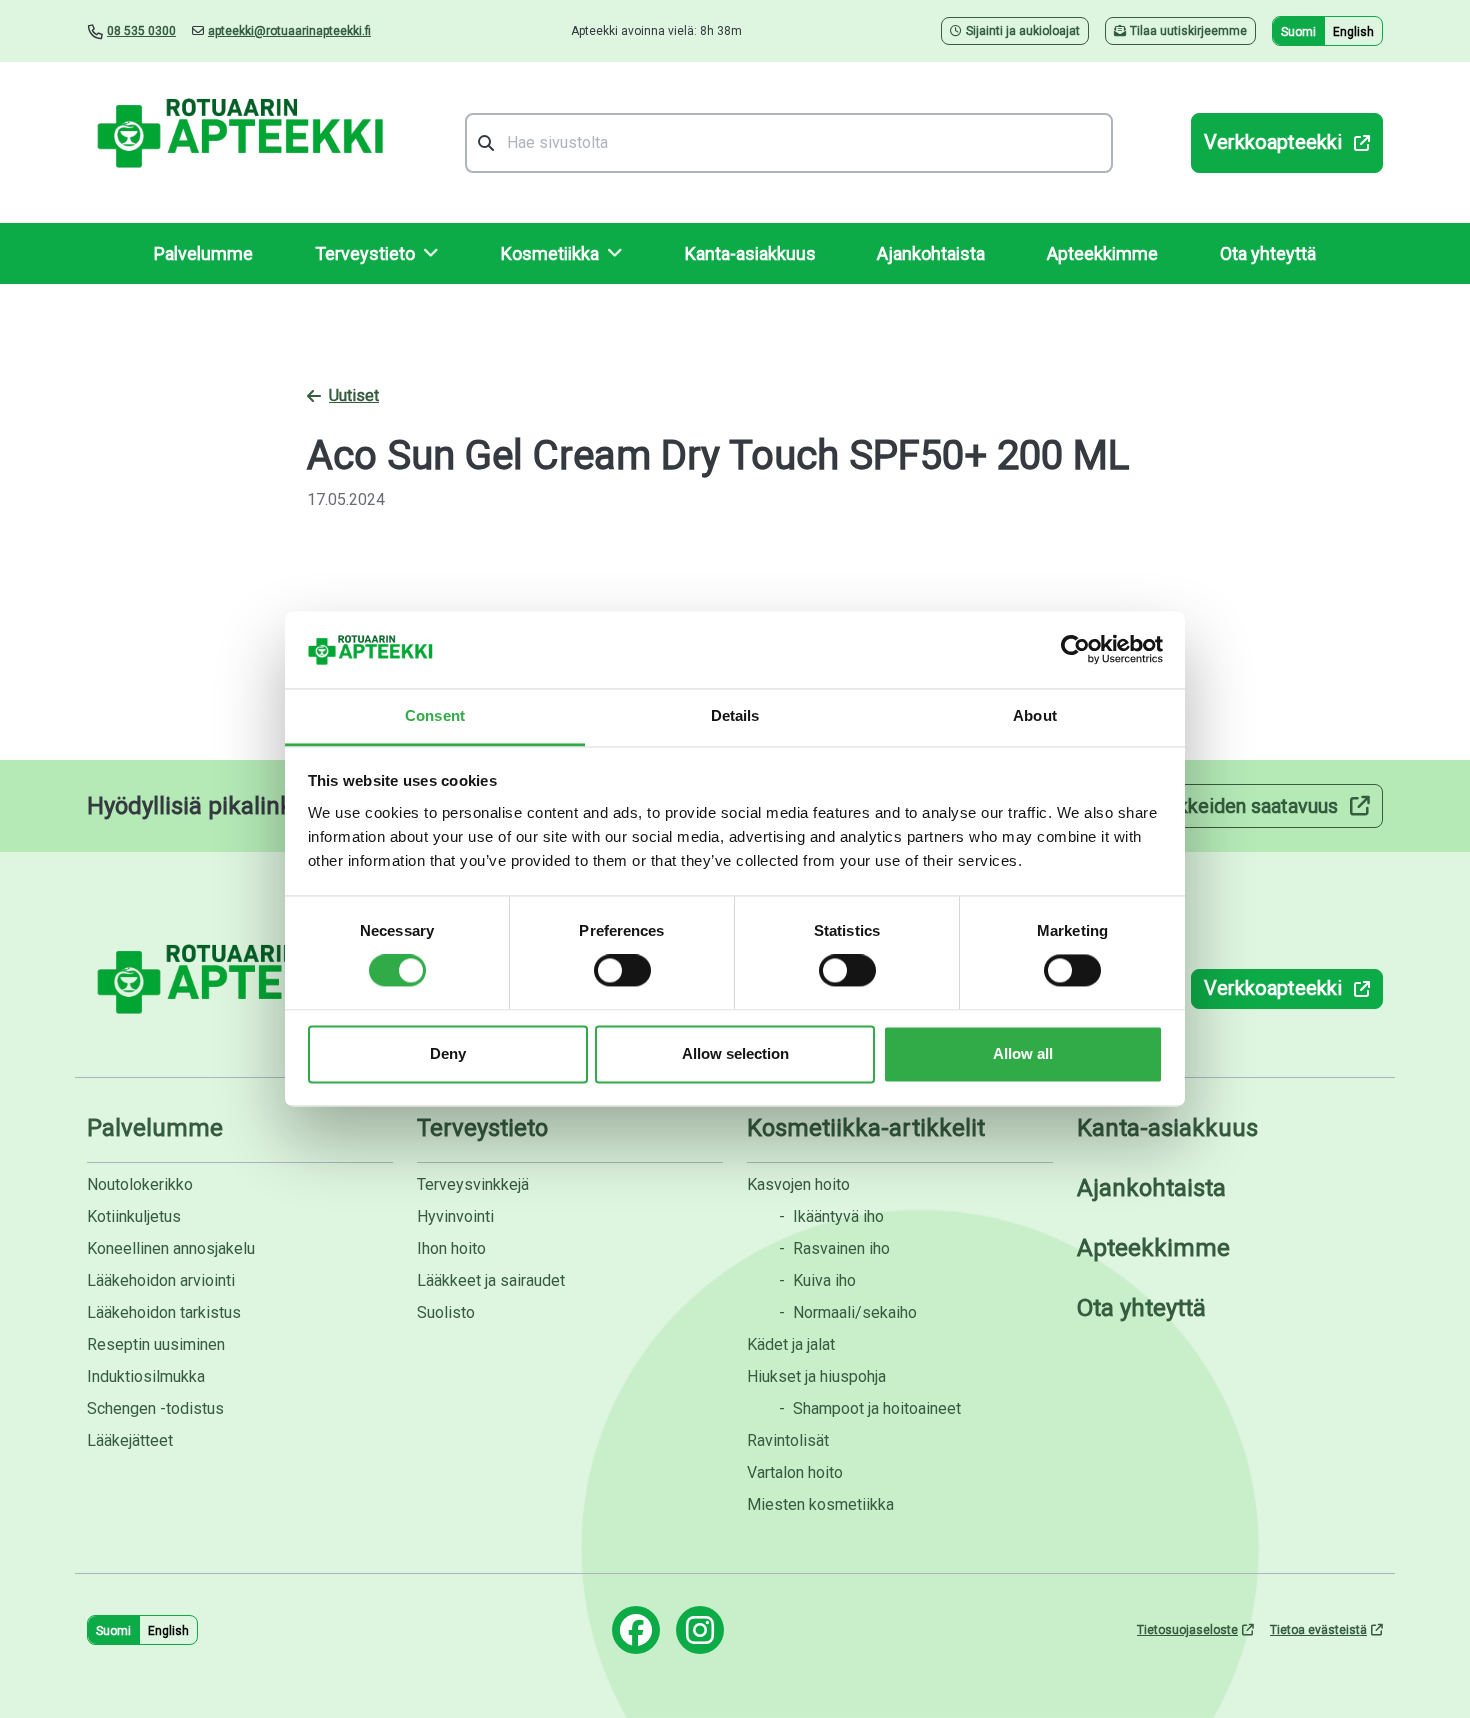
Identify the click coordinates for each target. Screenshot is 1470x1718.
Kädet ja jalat (791, 1344)
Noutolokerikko (140, 1184)
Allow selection (735, 1053)
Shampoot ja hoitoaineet (870, 1408)
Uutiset (354, 395)
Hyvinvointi (455, 1216)
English (1353, 32)
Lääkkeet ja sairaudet (491, 1280)
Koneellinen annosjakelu (171, 1248)
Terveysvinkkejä (473, 1184)
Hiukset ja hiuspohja (816, 1376)
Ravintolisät (788, 1440)
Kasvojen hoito (798, 1184)
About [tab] (1035, 715)
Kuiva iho (817, 1280)
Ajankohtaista (931, 253)
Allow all (1023, 1053)
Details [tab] (735, 715)
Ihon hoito (451, 1248)
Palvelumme (203, 253)
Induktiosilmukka (146, 1376)
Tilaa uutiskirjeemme (1188, 31)
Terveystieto (482, 1128)
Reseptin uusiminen (156, 1344)
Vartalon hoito (795, 1472)
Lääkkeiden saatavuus (1242, 806)
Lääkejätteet (130, 1440)
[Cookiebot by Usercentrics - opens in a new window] (1075, 650)
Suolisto (446, 1312)
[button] (377, 253)
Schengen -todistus (155, 1408)
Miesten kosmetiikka (820, 1504)
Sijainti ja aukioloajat (1023, 31)
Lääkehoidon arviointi (161, 1280)
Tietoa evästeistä (1318, 1630)
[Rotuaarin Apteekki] (237, 142)
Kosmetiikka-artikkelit (866, 1128)
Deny (448, 1053)
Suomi (1298, 32)
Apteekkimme (1102, 253)
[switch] (622, 971)
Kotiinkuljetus (134, 1216)
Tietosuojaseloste (1187, 1630)
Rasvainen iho (834, 1248)
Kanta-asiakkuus (750, 253)
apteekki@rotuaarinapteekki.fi (289, 31)
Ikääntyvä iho (831, 1216)
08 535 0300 (141, 31)
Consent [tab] (435, 715)
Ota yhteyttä (1268, 253)
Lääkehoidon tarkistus (164, 1312)
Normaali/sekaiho (848, 1312)
